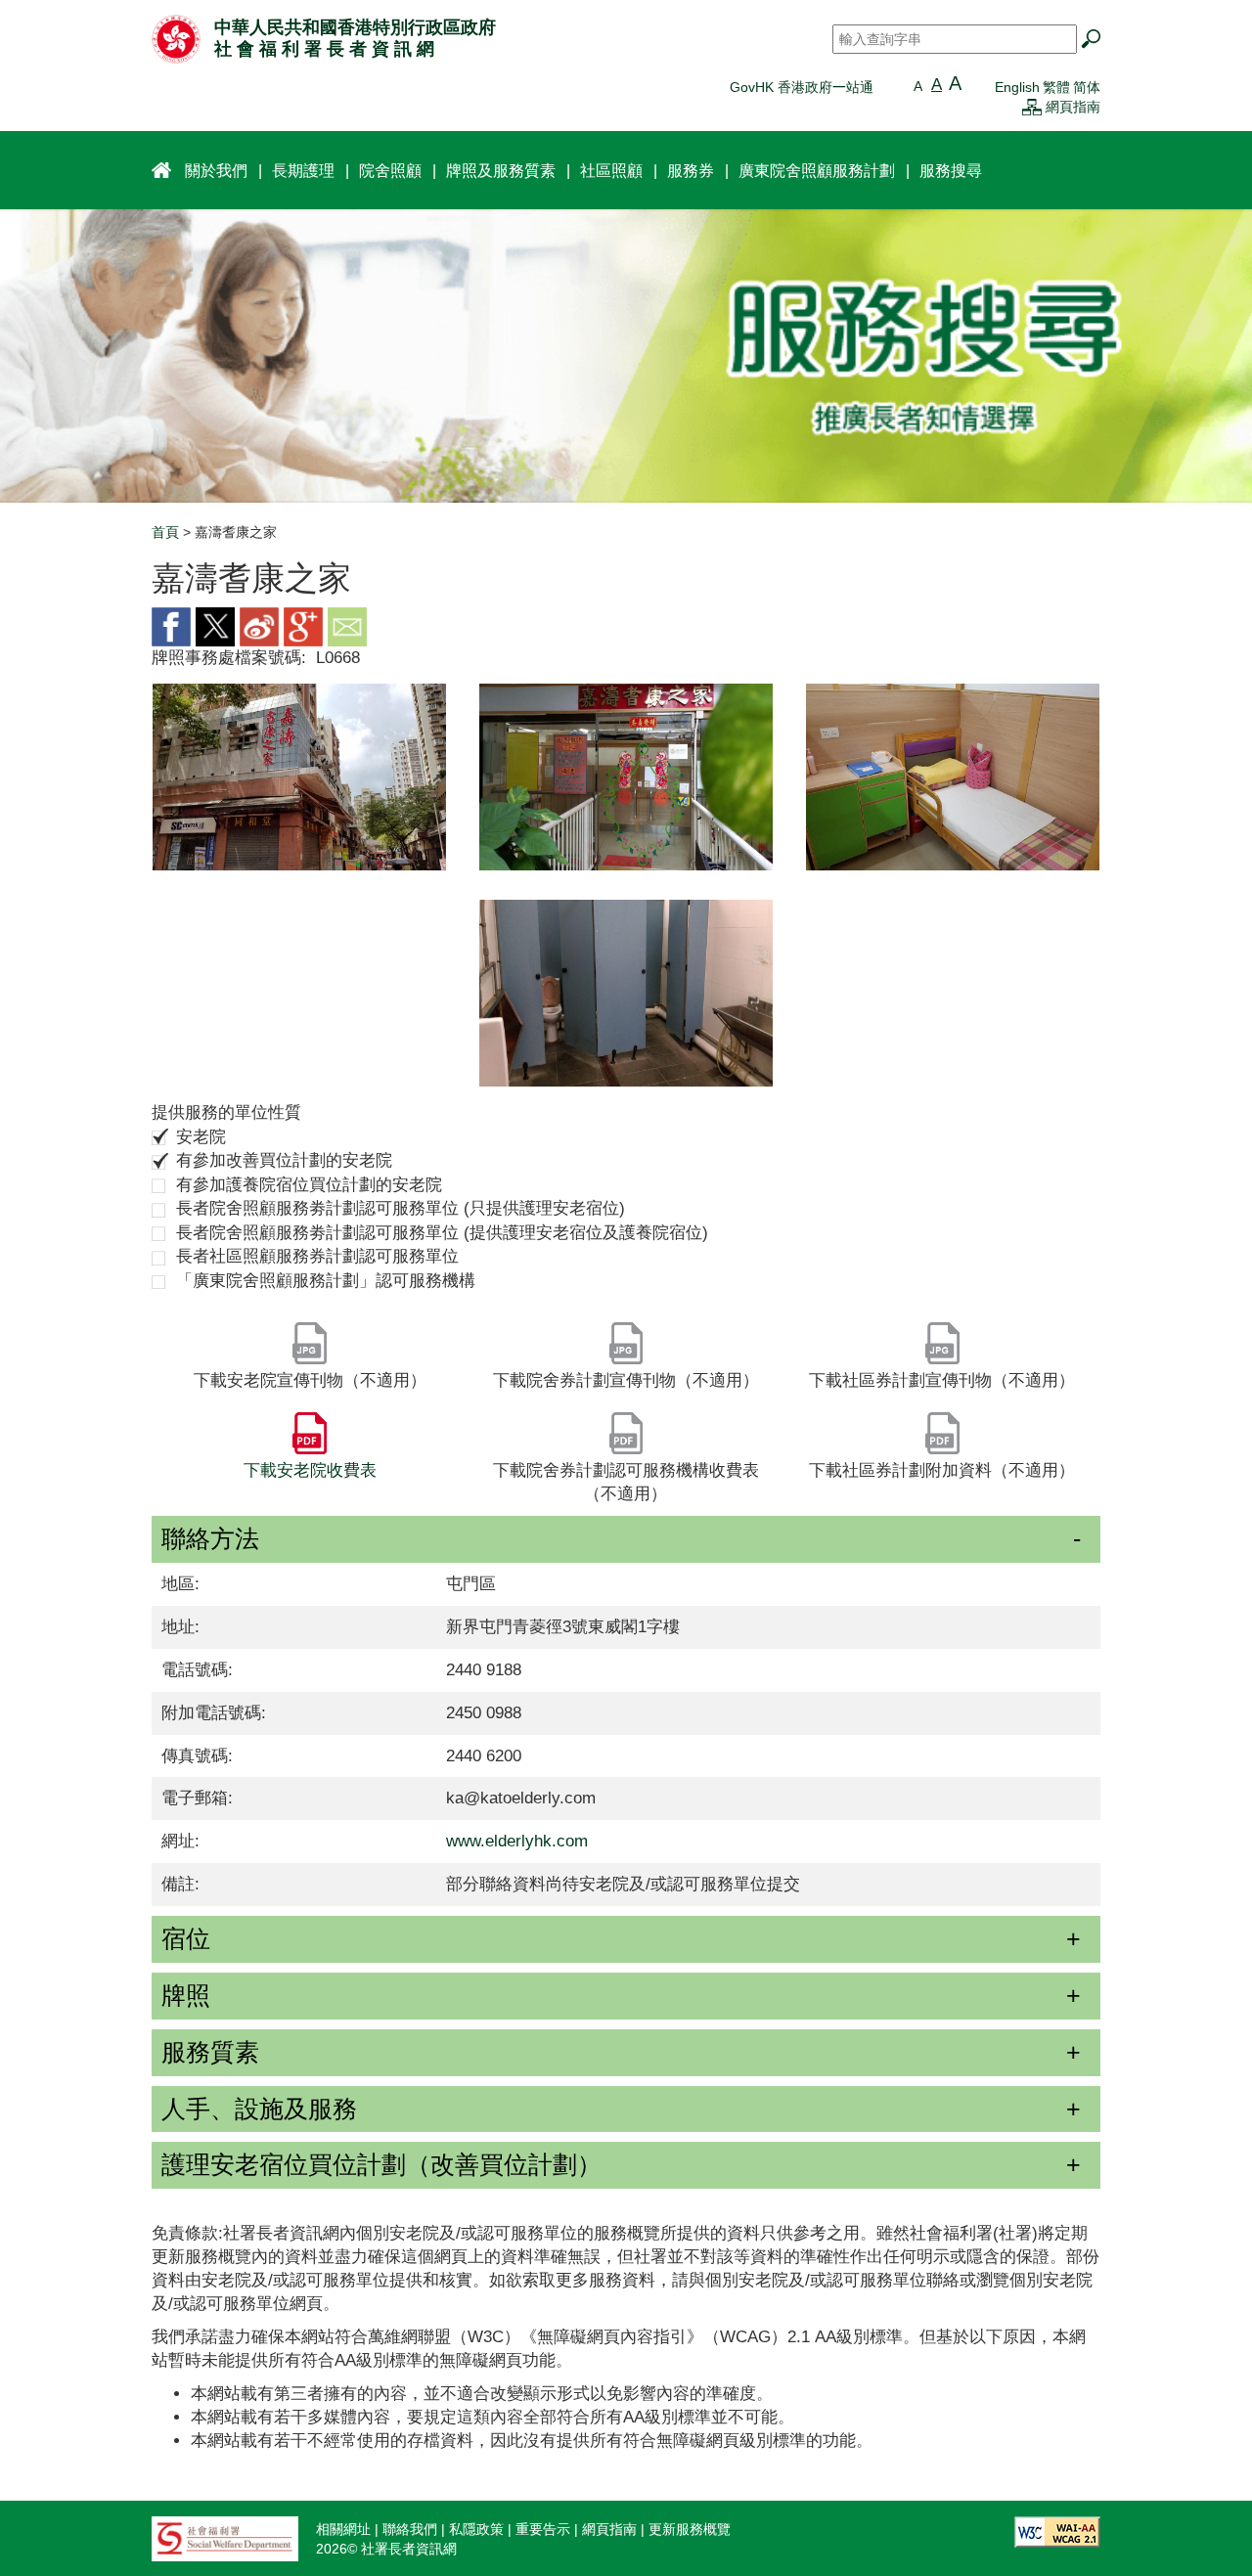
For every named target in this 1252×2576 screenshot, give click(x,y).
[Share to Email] (347, 625)
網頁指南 (1073, 107)
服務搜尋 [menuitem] (951, 170)
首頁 (165, 532)
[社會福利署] (225, 2538)
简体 (1087, 87)
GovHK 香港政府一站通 (802, 87)
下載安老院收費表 (310, 1470)
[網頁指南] (1032, 107)
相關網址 (343, 2529)
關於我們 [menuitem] (216, 170)
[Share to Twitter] (215, 625)
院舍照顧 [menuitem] (390, 170)
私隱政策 (476, 2529)
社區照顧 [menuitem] (611, 170)
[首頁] (176, 38)
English (1017, 87)
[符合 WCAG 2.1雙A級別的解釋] (1057, 2531)
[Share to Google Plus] (303, 625)
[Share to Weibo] (259, 625)
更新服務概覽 (690, 2529)
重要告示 (543, 2529)
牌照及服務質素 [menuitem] (501, 170)
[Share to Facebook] (171, 625)
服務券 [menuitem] (691, 170)
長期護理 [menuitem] (303, 170)
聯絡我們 (410, 2529)
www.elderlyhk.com (517, 1841)
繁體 (1056, 87)
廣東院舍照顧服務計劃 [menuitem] (817, 170)
